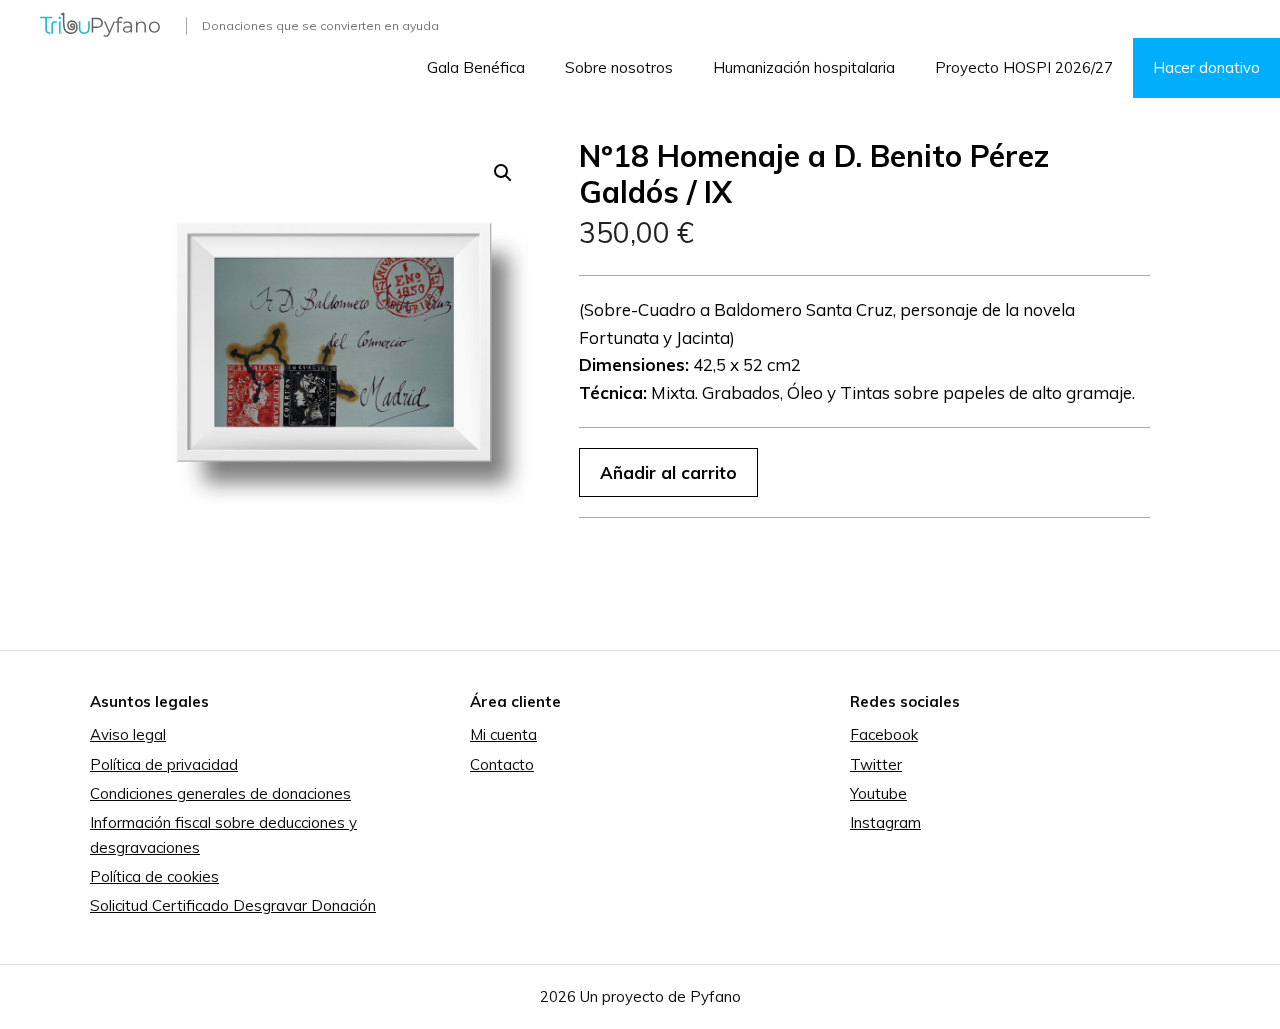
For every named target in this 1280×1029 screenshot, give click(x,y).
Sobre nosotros (619, 67)
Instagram (885, 822)
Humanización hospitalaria (804, 67)
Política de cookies (154, 876)
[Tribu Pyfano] (100, 22)
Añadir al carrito (668, 472)
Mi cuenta (503, 734)
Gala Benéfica (476, 67)
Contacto (502, 764)
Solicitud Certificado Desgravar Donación (233, 905)
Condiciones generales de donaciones (220, 793)
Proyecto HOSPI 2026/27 (1024, 67)
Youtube (878, 793)
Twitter (876, 764)
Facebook (884, 734)
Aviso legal (128, 734)
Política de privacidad (164, 764)
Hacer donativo (1206, 67)
